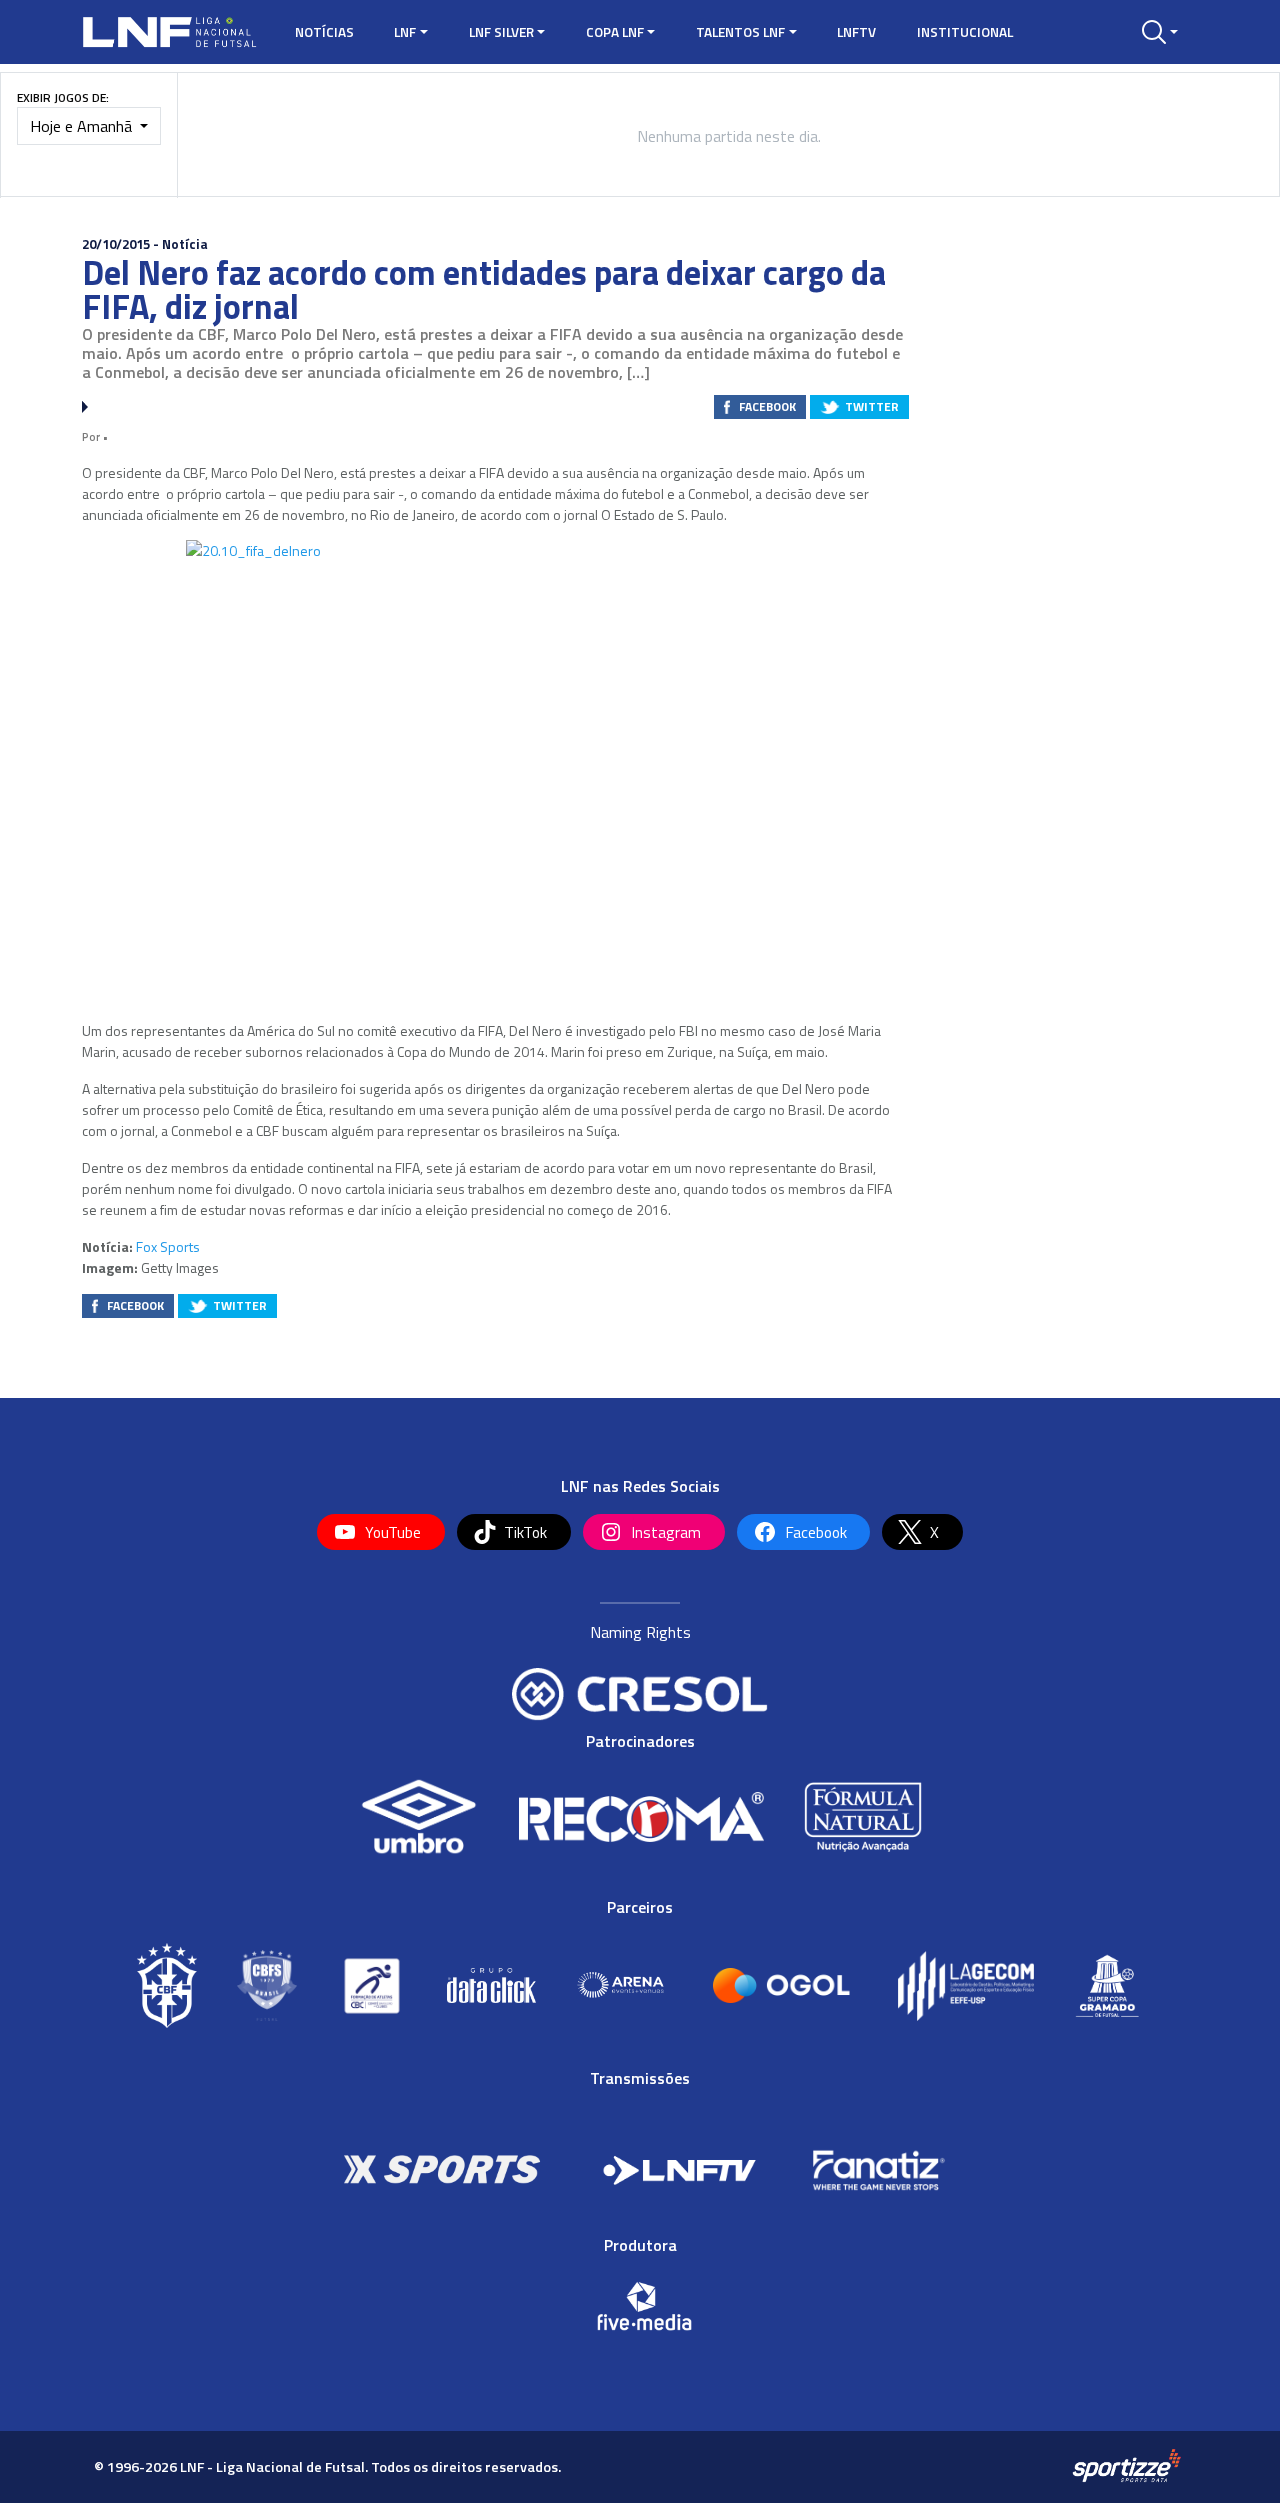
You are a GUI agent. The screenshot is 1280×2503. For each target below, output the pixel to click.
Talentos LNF (740, 32)
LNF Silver (501, 32)
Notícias (324, 32)
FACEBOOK (767, 406)
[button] (1160, 32)
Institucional (965, 32)
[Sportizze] (1126, 2466)
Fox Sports (168, 1246)
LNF (405, 32)
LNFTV (856, 32)
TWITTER (872, 406)
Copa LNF (615, 32)
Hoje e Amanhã (83, 126)
